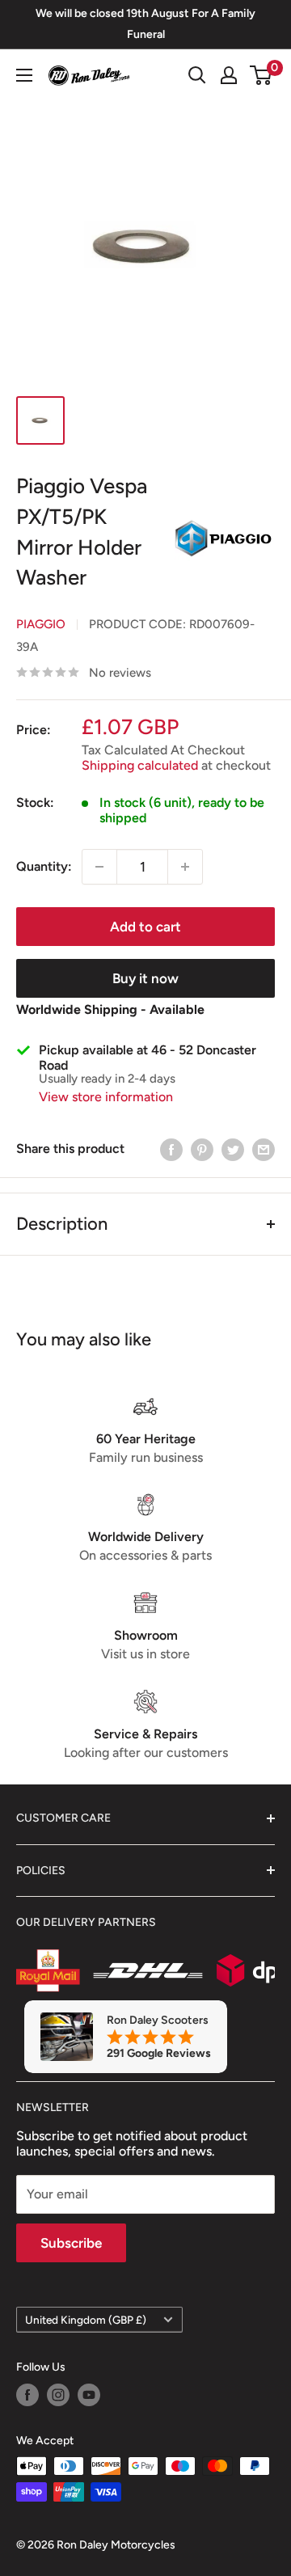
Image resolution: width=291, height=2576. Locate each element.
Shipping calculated (140, 765)
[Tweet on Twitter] (233, 1149)
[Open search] (197, 75)
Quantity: (44, 866)
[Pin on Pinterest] (202, 1149)
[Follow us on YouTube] (89, 2395)
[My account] (229, 75)
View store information (106, 1097)
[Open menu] (24, 75)
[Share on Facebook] (171, 1149)
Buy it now (145, 978)
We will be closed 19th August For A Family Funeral (145, 24)
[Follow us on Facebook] (27, 2395)
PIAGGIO (41, 624)
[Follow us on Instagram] (58, 2395)
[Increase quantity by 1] (185, 867)
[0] (261, 75)
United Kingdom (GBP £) (86, 2320)
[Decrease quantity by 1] (99, 867)
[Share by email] (264, 1149)
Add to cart (145, 927)
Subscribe (71, 2243)
